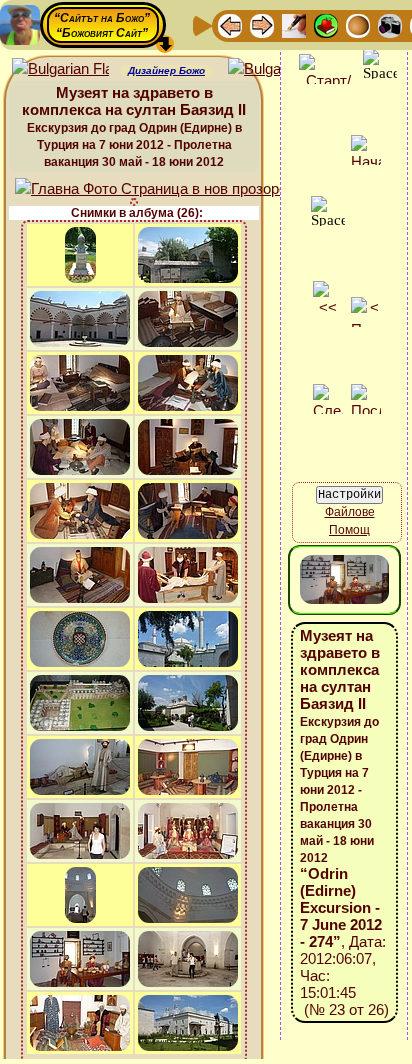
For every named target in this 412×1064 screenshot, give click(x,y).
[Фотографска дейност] (390, 24)
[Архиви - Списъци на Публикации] (294, 24)
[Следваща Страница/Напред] (262, 24)
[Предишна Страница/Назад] (230, 24)
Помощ (349, 530)
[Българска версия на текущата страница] (276, 69)
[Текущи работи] (358, 24)
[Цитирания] (326, 24)
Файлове (350, 512)
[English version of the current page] (60, 69)
